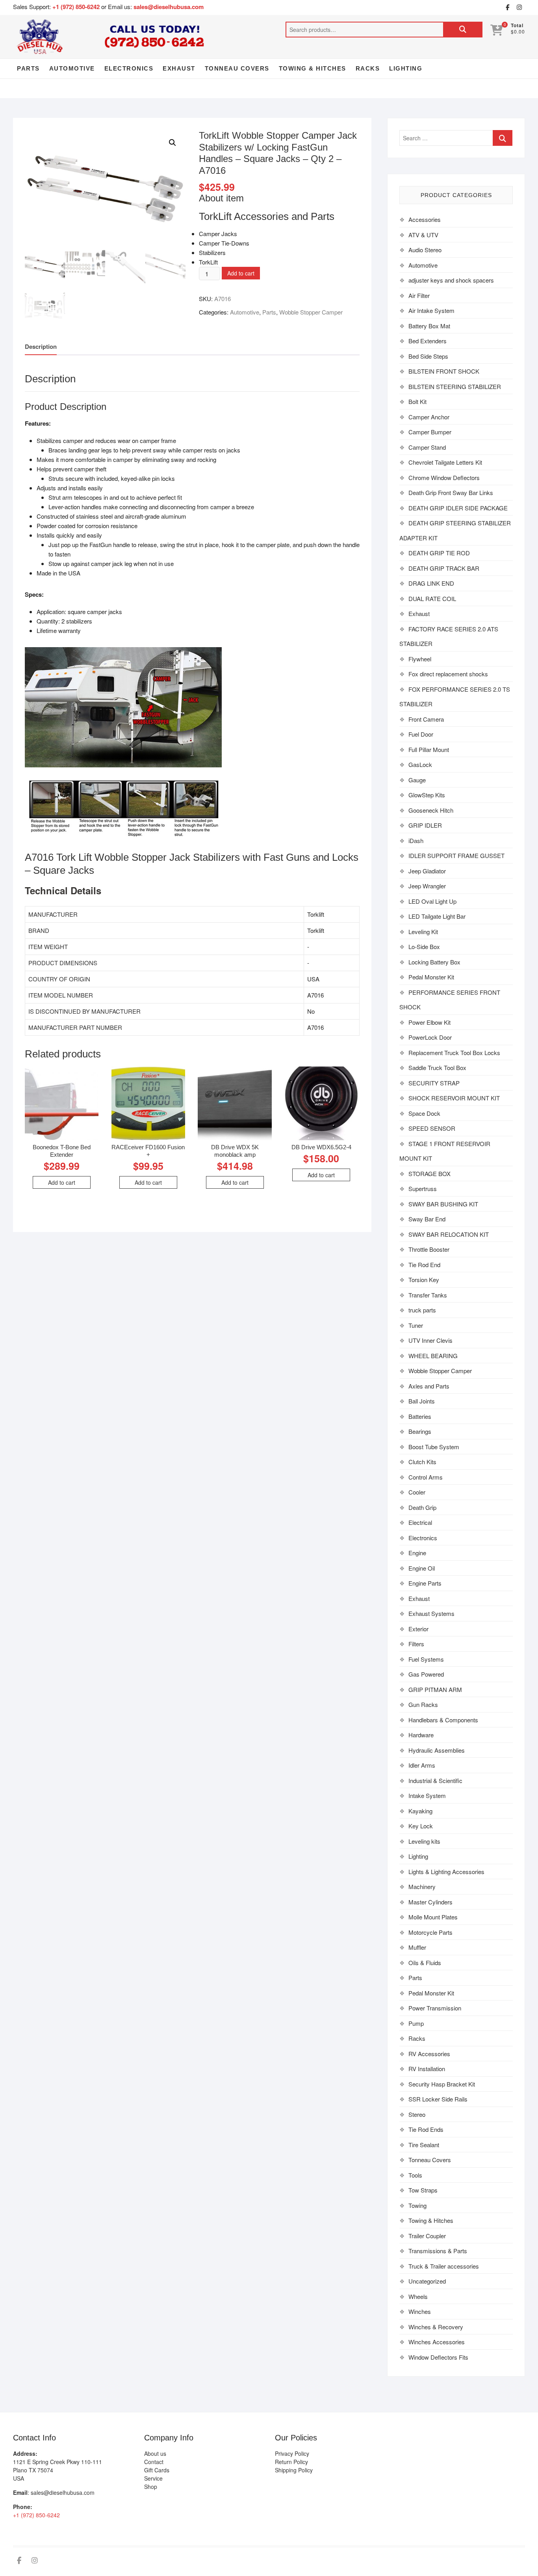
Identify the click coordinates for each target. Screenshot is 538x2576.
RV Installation (427, 2069)
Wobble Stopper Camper (311, 312)
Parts (28, 68)
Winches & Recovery (436, 2327)
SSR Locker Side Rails (438, 2099)
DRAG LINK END (431, 583)
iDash (416, 840)
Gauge (417, 780)
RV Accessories (429, 2054)
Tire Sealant (424, 2145)
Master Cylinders (430, 1902)
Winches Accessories (437, 2342)
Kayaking (420, 1811)
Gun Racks (423, 1704)
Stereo (417, 2114)
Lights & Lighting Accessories (446, 1872)
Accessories (425, 219)
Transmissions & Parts (438, 2251)
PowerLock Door (430, 1037)
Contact (154, 2462)
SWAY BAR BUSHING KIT (443, 1204)
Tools (415, 2175)
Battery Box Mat (429, 326)
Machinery (422, 1886)
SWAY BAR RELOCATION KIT (449, 1234)
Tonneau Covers (237, 68)
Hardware (421, 1735)
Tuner (416, 1325)
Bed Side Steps (428, 356)
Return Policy (291, 2462)
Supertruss (423, 1188)
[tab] (41, 347)
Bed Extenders (428, 341)
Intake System (427, 1795)
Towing (417, 2205)
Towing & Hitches (313, 68)
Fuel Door (421, 734)
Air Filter (419, 295)
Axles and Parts (429, 1386)
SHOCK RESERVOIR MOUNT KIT (454, 1098)
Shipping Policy (294, 2470)
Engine (417, 1553)
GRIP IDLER (425, 825)
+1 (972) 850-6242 (77, 7)
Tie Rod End (424, 1265)
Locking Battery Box (434, 962)
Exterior (418, 1629)
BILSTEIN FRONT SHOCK (444, 371)
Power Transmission (435, 2008)
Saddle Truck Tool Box (437, 1067)
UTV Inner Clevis (430, 1340)
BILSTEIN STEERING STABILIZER (455, 386)
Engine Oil (422, 1568)
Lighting (406, 68)
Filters (416, 1644)
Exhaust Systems (431, 1613)
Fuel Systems (426, 1659)
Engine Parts (425, 1583)
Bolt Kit (417, 401)
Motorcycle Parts (430, 1932)
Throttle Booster (429, 1249)
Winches (420, 2311)
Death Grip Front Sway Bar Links (451, 492)
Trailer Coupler (427, 2236)
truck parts (422, 1310)
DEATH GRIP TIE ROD (439, 553)
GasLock (420, 764)
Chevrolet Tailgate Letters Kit (445, 462)
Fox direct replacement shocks (448, 674)
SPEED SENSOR (432, 1128)
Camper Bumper (430, 432)
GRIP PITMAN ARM (435, 1689)
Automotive (72, 68)
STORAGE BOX (429, 1174)
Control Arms (426, 1477)
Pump (416, 2023)
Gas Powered (426, 1674)
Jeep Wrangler (427, 886)
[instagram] (519, 7)
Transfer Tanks (428, 1295)
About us (155, 2453)
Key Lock (421, 1826)
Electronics (129, 68)
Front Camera (426, 719)
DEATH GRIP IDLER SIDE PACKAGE (458, 508)
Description (41, 346)
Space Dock (424, 1113)
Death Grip (422, 1507)
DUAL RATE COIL (432, 598)
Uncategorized (427, 2281)
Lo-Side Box (424, 946)
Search (463, 30)
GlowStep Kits (427, 795)
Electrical (420, 1522)
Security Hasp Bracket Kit (442, 2084)
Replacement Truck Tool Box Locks (454, 1053)
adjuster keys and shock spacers (451, 280)
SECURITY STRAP (434, 1083)
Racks (368, 68)
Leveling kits (424, 1841)
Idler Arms (422, 1765)
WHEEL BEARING (433, 1356)
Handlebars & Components (443, 1720)
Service (153, 2478)
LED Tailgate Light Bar (437, 916)
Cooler (417, 1492)
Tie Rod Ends (426, 2129)
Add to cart (241, 273)
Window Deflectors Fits (438, 2357)
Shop (151, 2487)
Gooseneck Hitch (431, 810)
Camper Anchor (429, 417)
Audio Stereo (425, 250)
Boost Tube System (434, 1447)
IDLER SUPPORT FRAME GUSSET (456, 855)
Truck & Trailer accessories (444, 2266)
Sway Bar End (427, 1219)
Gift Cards (157, 2470)
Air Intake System (431, 310)
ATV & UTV (423, 235)
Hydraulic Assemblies (437, 1750)
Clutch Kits (422, 1462)
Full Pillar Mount (429, 749)
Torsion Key (424, 1280)
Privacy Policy (292, 2453)
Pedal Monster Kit (431, 977)
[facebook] (507, 7)
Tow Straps (423, 2190)
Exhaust (179, 68)
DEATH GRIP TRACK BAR (444, 568)
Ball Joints (422, 1401)
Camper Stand (427, 447)
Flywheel (420, 659)
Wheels (418, 2296)
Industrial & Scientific (435, 1780)
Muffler (417, 1947)
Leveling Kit (423, 932)
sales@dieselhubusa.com (169, 7)
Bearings (420, 1431)
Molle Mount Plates (433, 1917)
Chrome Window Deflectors (444, 477)
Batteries (420, 1416)
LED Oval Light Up (432, 901)
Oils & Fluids (425, 1963)
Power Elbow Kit (429, 1022)
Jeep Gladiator (427, 871)
